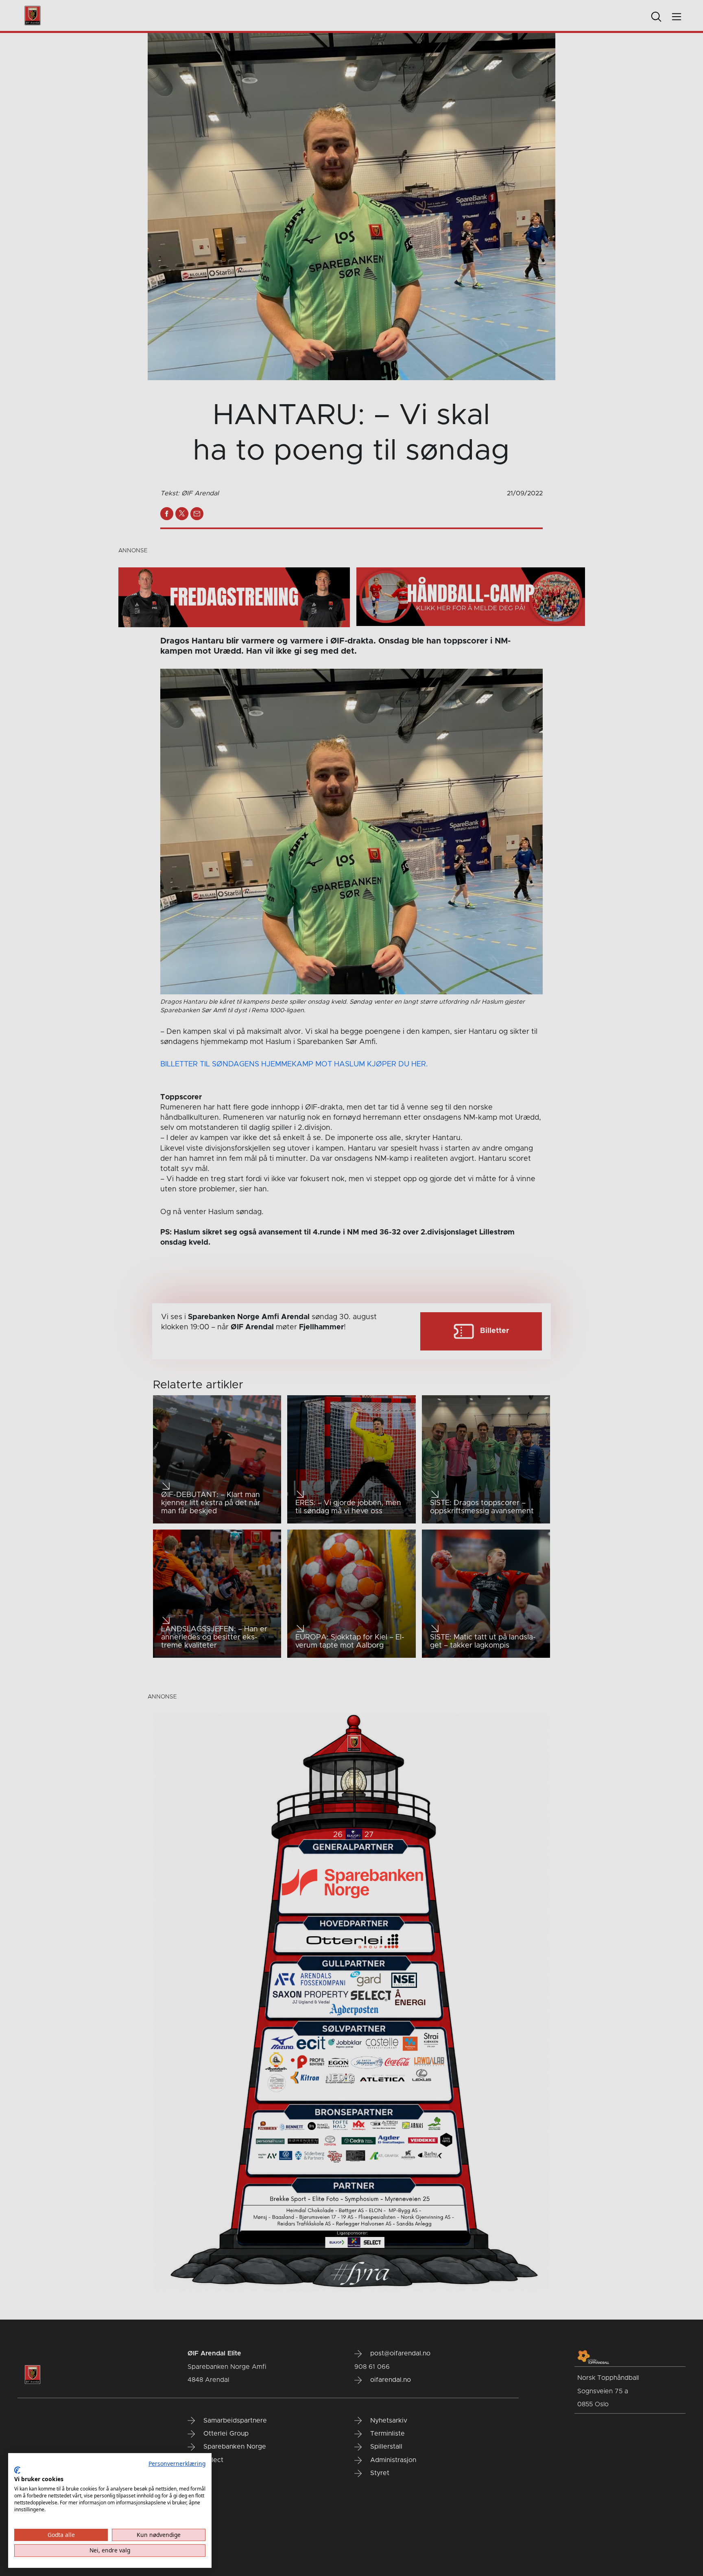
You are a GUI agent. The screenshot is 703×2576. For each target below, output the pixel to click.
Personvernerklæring (177, 2463)
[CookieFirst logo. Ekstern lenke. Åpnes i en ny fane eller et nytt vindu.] (17, 2470)
